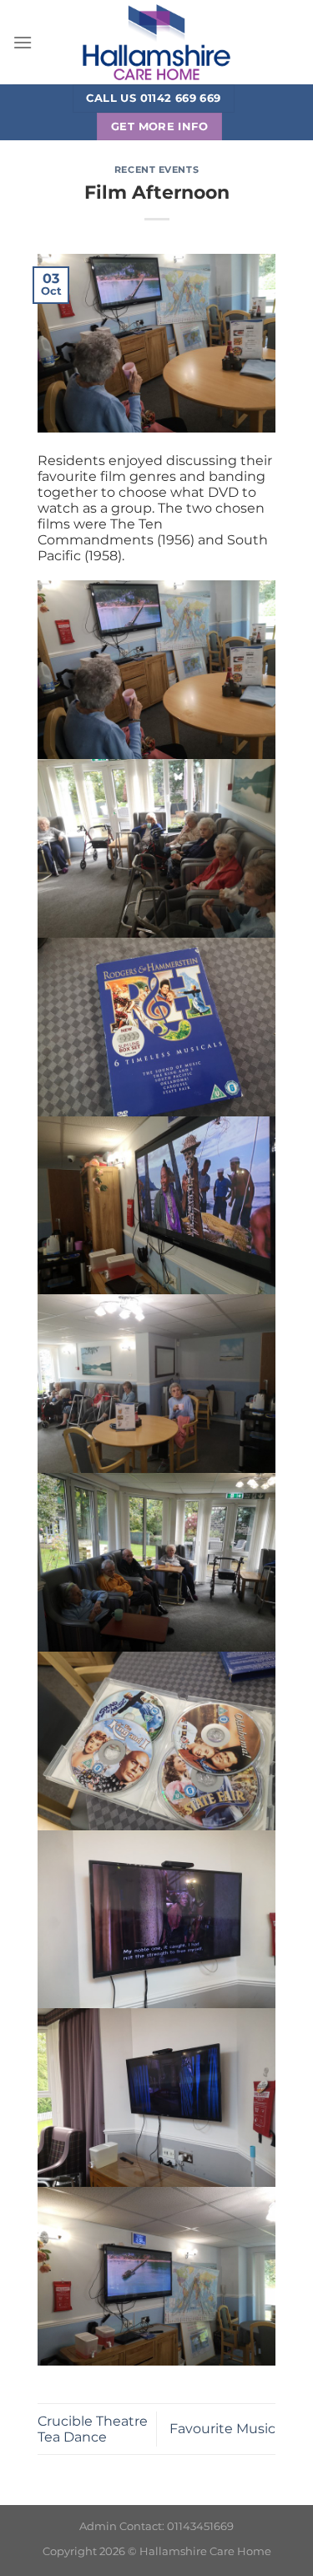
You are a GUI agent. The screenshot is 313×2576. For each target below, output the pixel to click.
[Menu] (23, 42)
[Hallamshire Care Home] (157, 42)
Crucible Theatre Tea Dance (93, 2429)
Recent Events (156, 170)
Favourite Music (222, 2429)
